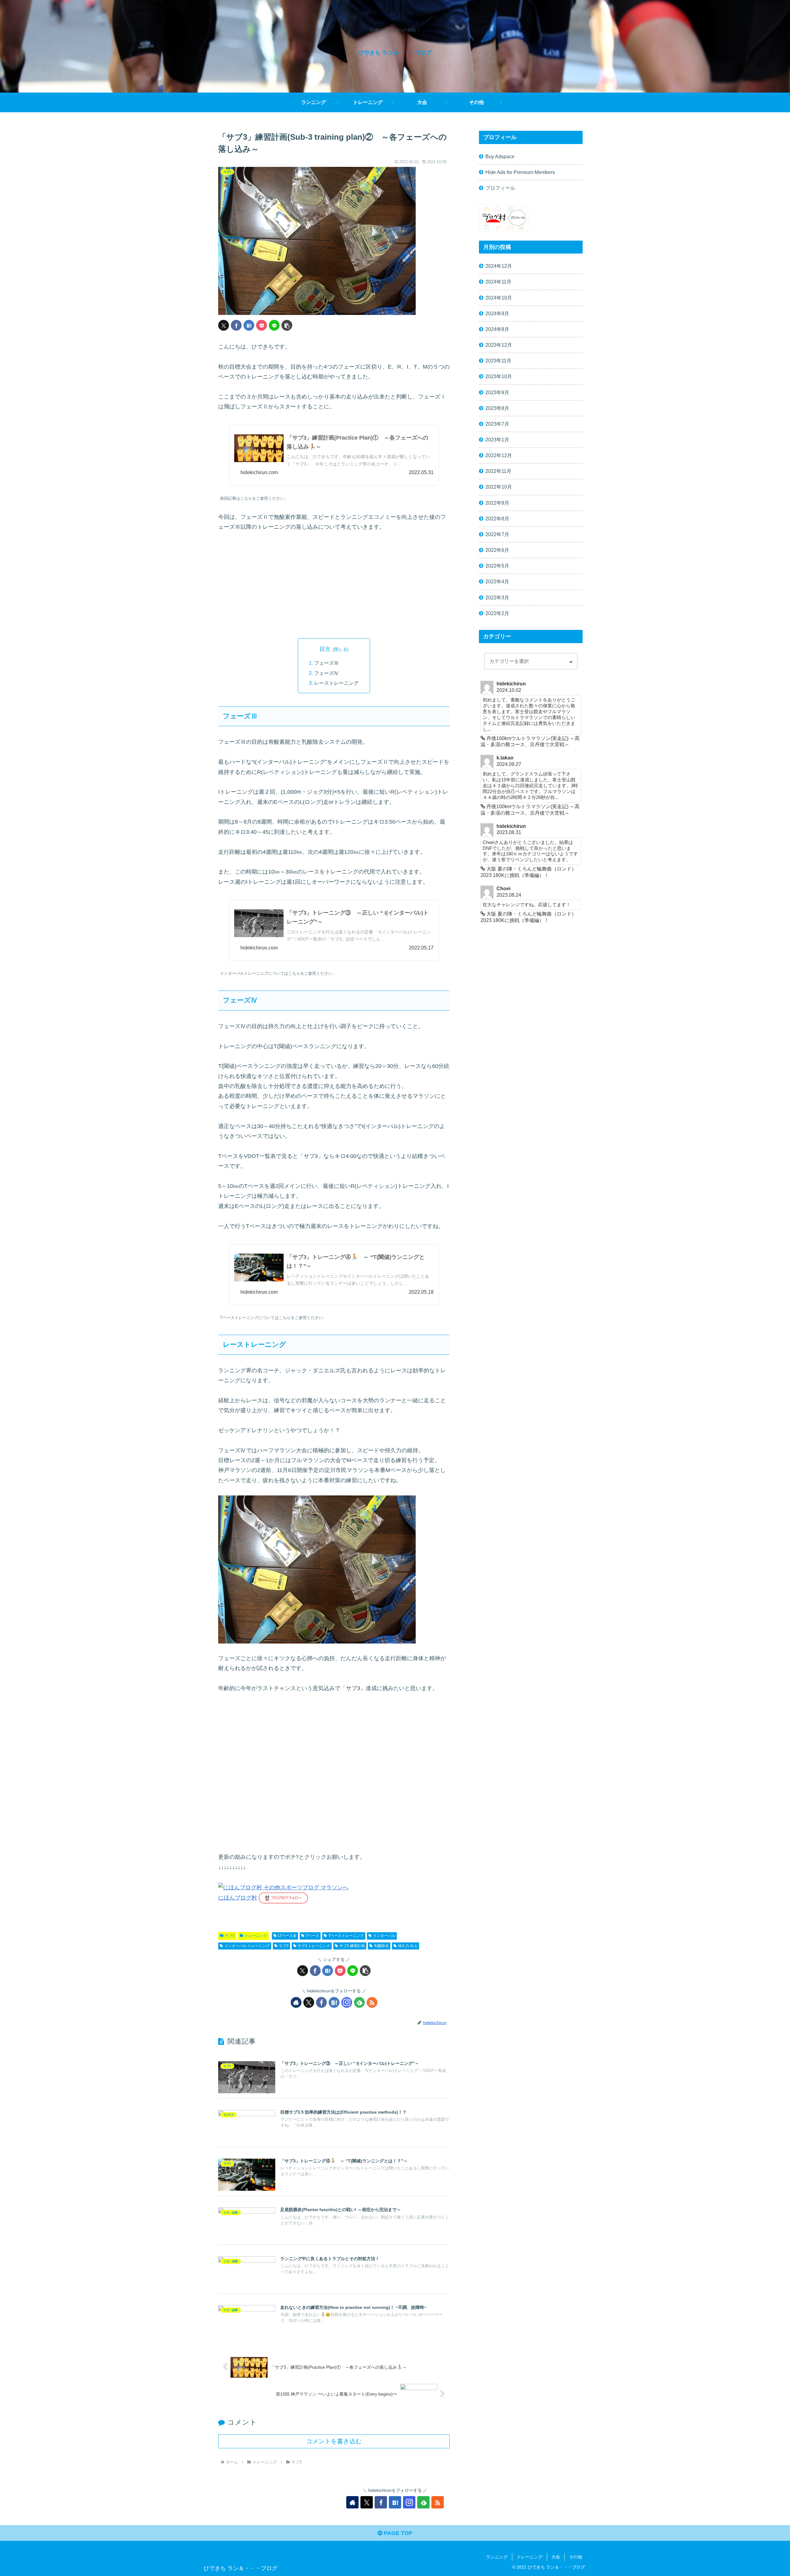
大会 (556, 2557)
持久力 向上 (408, 1946)
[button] (287, 325)
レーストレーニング (336, 683)
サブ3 (230, 1936)
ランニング (497, 2557)
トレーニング (256, 1936)
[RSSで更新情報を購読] (372, 2002)
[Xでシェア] (224, 325)
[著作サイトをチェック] (296, 2002)
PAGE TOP (397, 2533)
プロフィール (500, 188)
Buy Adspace (500, 156)
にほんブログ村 (238, 1898)
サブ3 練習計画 (352, 1946)
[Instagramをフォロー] (347, 2002)
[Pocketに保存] (262, 325)
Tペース (312, 1936)
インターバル (384, 1936)
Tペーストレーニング (346, 1936)
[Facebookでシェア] (236, 325)
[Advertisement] (334, 585)
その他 (576, 2557)
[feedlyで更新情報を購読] (359, 2002)
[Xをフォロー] (309, 2002)
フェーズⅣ (326, 673)
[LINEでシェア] (274, 325)
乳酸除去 (381, 1946)
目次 (325, 649)
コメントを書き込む (334, 2441)
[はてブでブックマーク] (249, 325)
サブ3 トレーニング (314, 1946)
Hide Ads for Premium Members (520, 172)
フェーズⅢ (326, 663)
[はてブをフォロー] (334, 2002)
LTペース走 (287, 1936)
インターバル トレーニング (247, 1946)
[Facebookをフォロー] (321, 2002)
